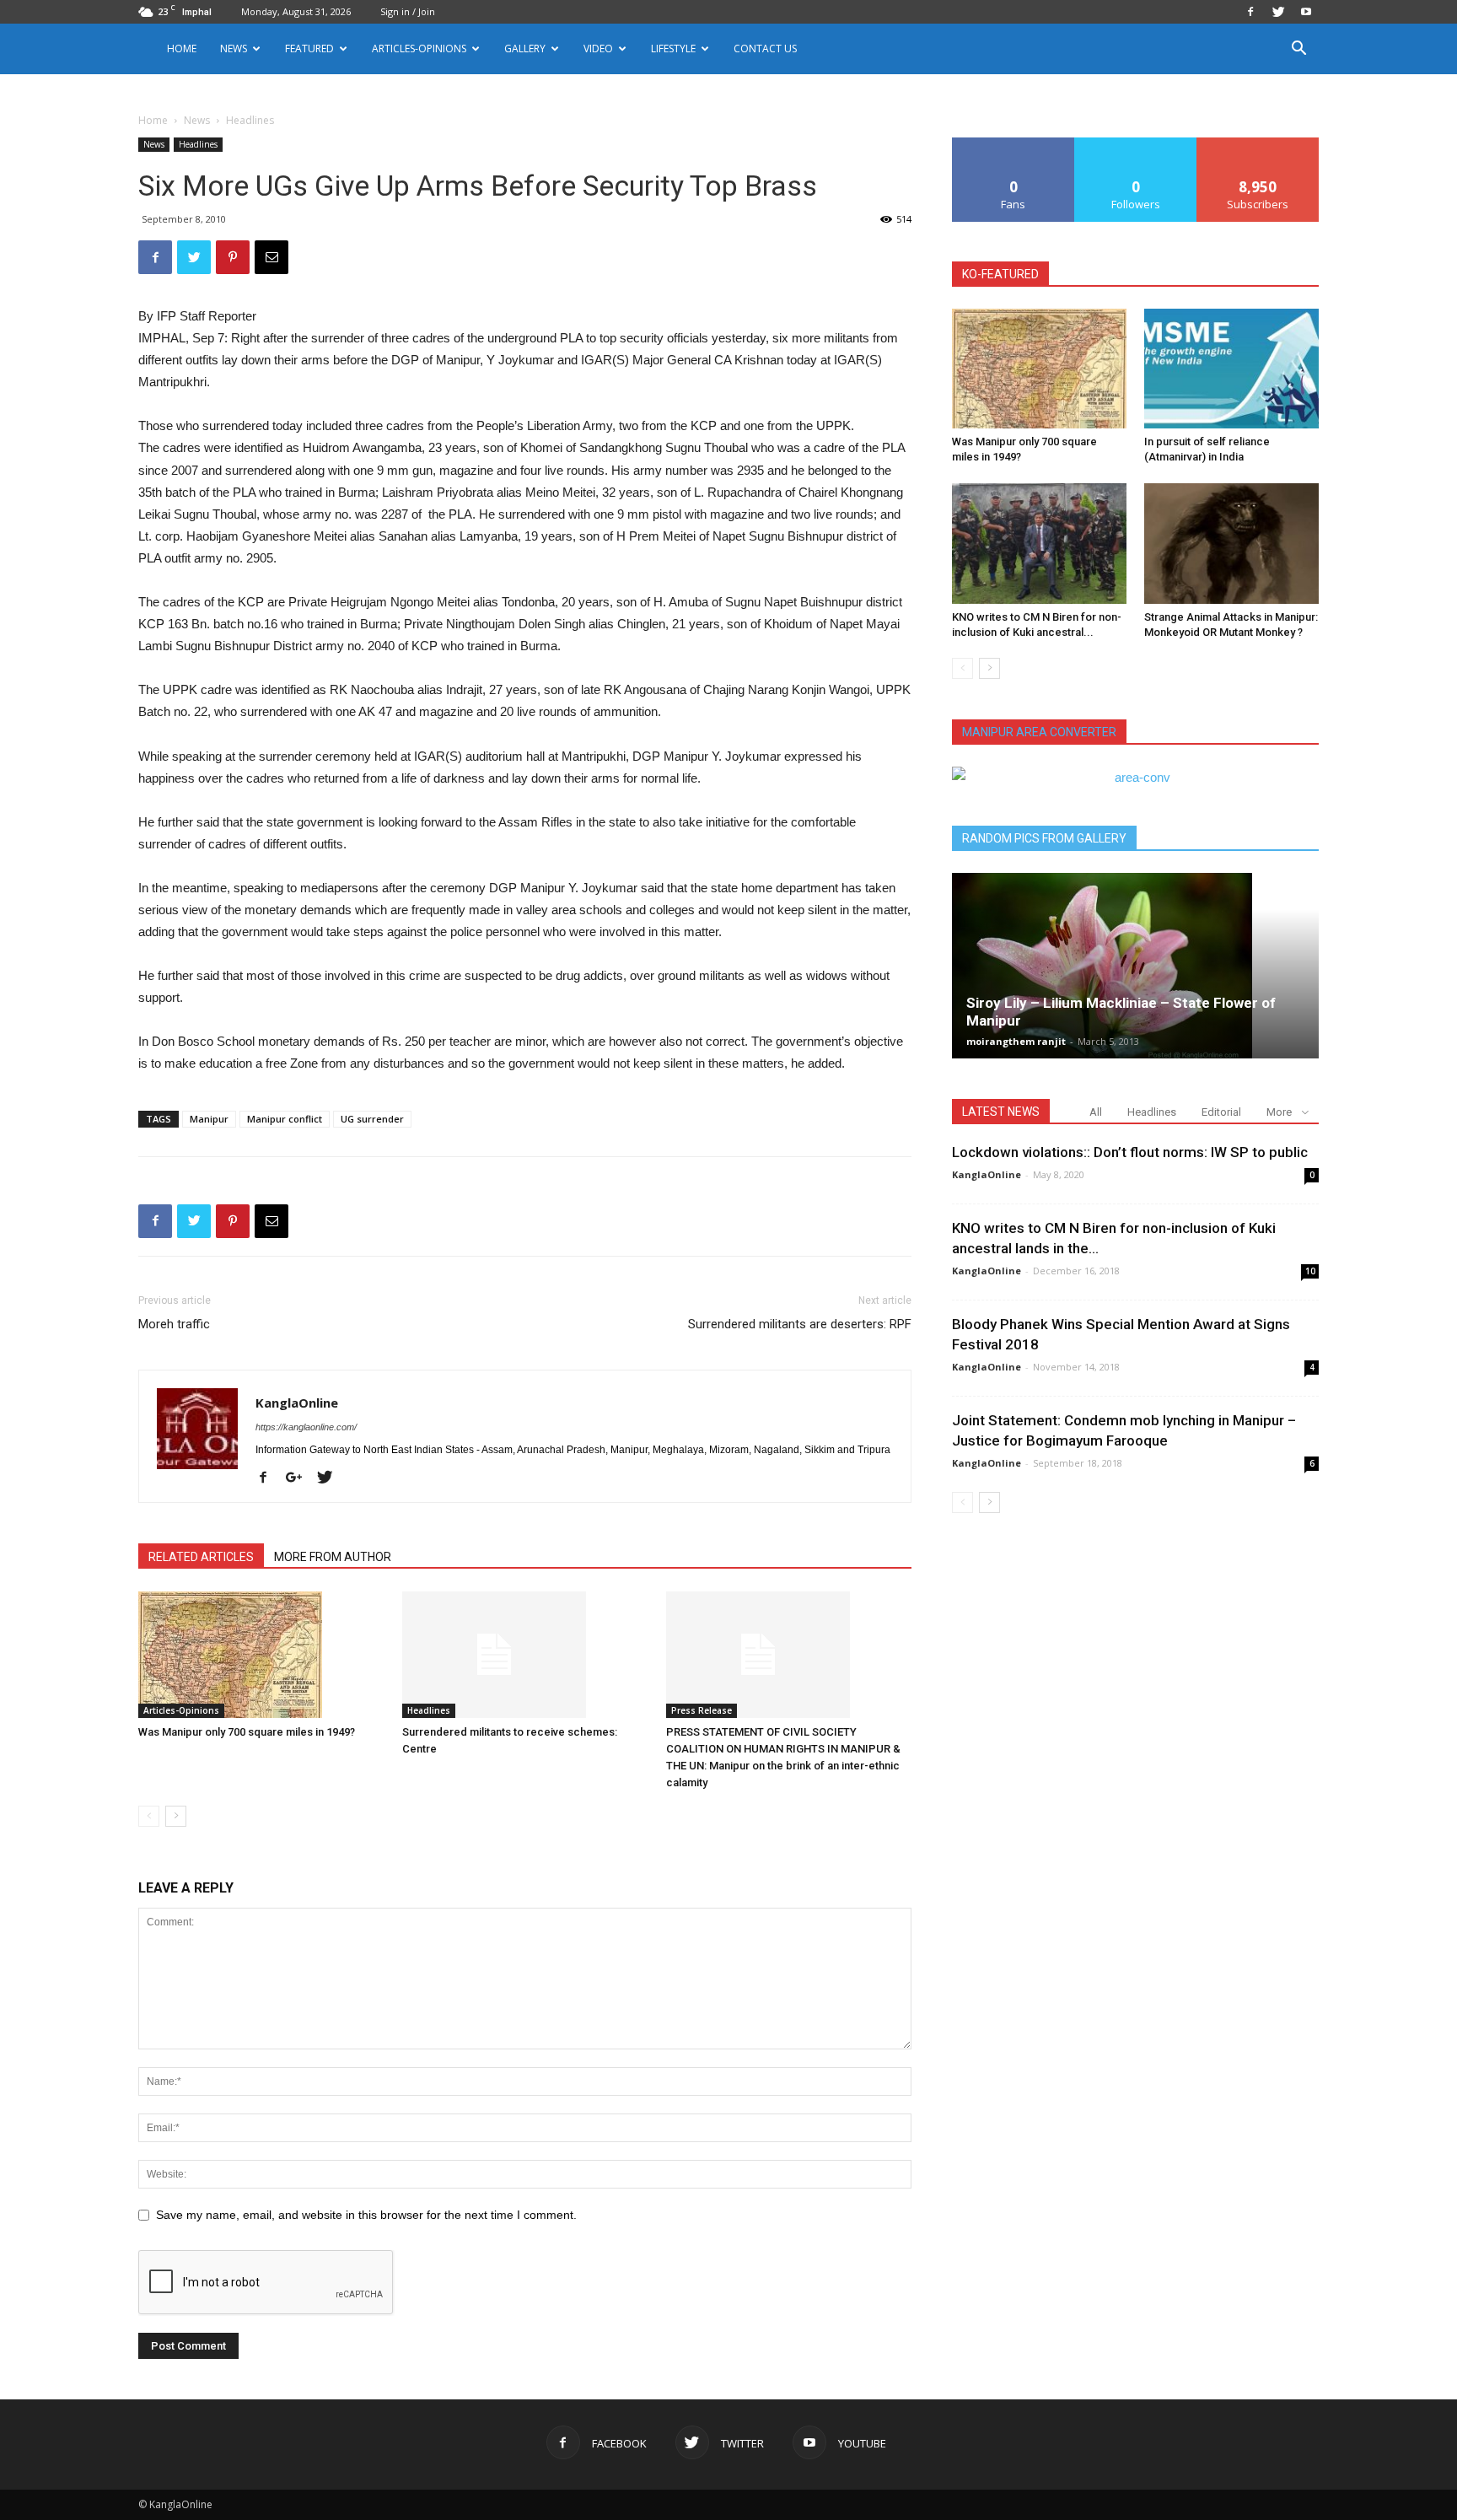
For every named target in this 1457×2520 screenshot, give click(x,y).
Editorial (1221, 1112)
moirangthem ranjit (1016, 1041)
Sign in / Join (408, 11)
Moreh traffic (174, 1324)
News (197, 120)
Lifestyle (673, 48)
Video (598, 48)
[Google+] (300, 1478)
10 (1310, 1271)
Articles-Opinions (419, 48)
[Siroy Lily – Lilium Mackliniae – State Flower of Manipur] (1135, 966)
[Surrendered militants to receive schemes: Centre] (525, 1655)
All (1096, 1112)
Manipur (209, 1119)
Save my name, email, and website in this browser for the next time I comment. (366, 2215)
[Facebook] (1250, 12)
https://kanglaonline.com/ (306, 1427)
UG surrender (372, 1119)
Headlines (198, 144)
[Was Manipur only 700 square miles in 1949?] (261, 1655)
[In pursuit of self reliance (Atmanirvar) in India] (1231, 369)
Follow (1136, 144)
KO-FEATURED (1000, 274)
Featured (309, 48)
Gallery (525, 48)
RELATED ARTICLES (201, 1557)
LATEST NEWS (1001, 1112)
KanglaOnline (297, 1403)
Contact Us (765, 48)
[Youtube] (1306, 12)
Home (182, 48)
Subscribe (1258, 144)
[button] (1298, 50)
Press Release (702, 1710)
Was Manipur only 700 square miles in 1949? (247, 1732)
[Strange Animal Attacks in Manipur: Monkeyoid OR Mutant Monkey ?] (1231, 543)
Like (1014, 144)
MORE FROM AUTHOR (333, 1557)
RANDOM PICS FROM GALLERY (1044, 838)
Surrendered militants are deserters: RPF (800, 1324)
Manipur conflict (285, 1119)
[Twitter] (1278, 12)
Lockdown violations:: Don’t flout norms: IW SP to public (1130, 1152)
